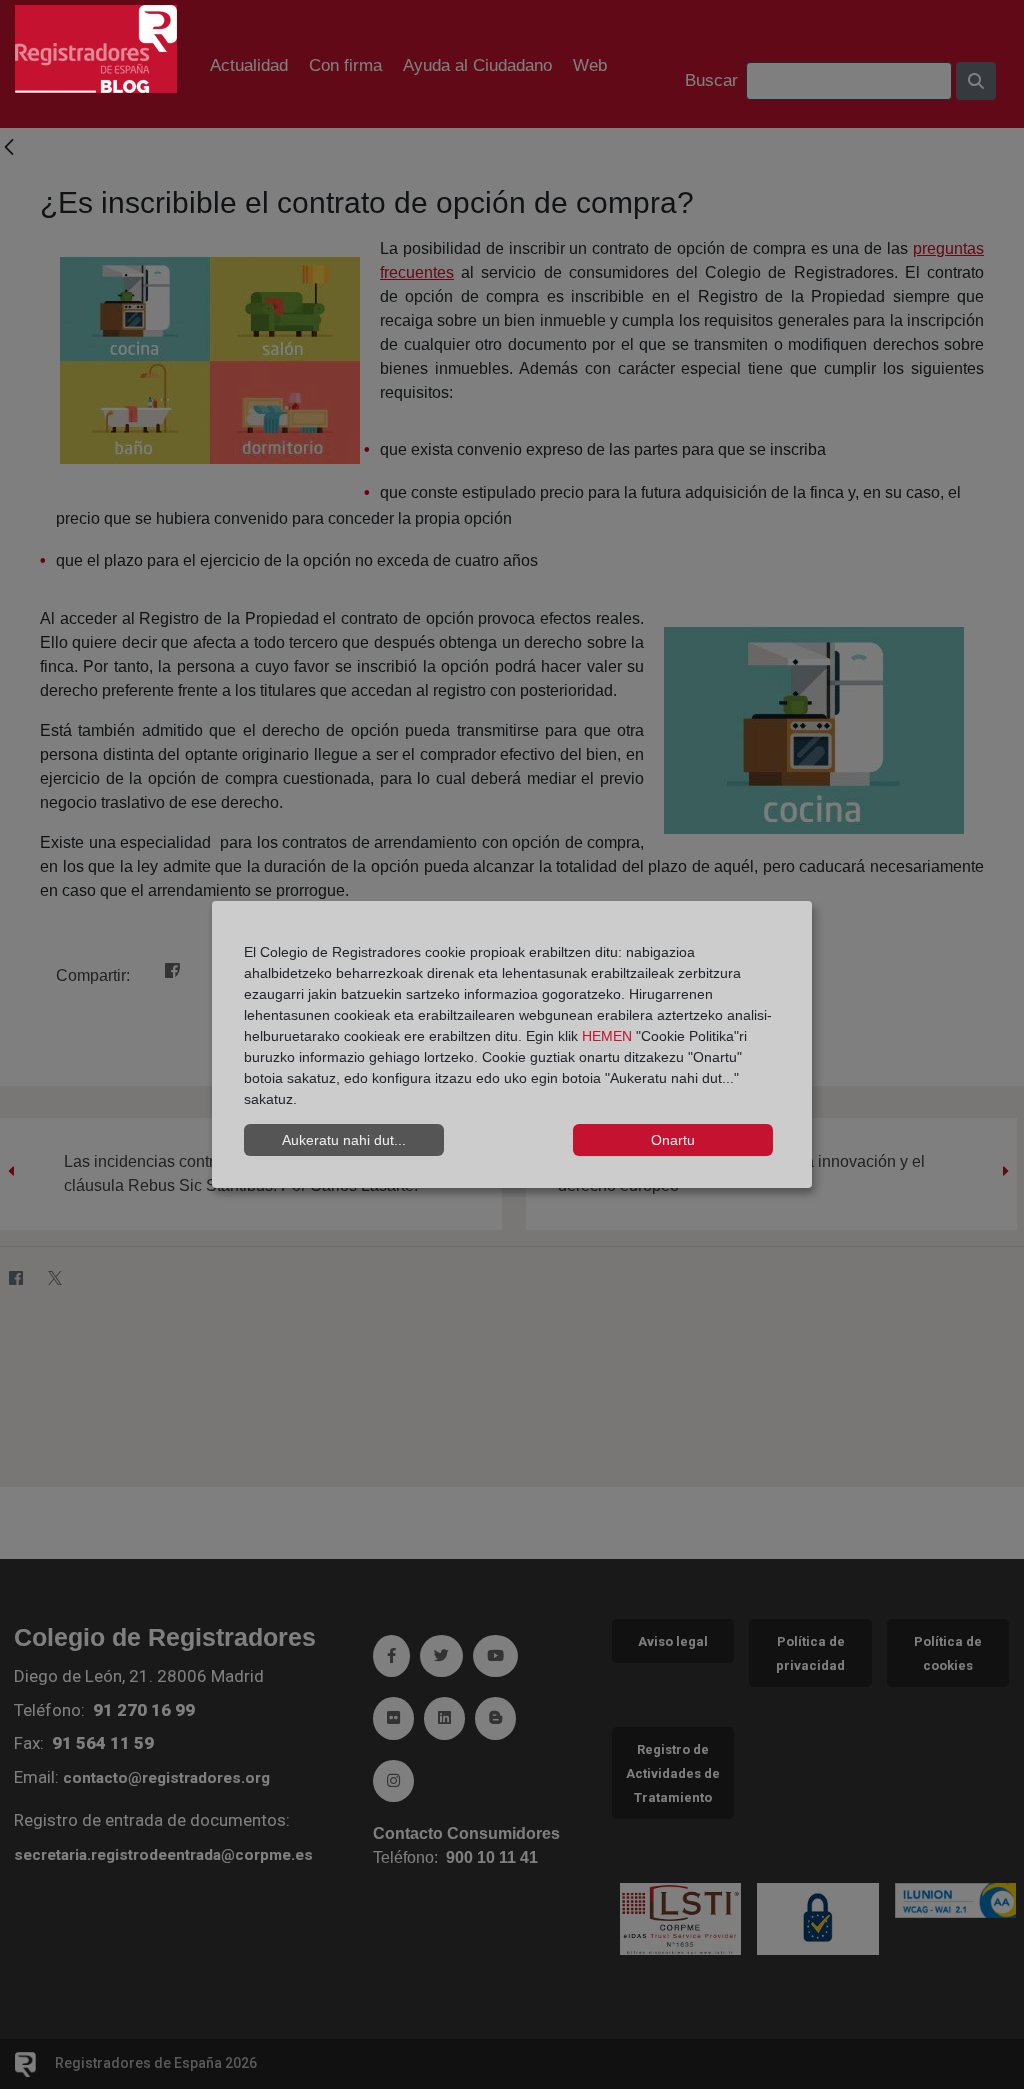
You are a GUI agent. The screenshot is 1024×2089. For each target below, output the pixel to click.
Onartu (673, 1140)
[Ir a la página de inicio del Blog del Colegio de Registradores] (96, 47)
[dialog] (512, 1045)
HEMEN (607, 1036)
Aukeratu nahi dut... (344, 1140)
